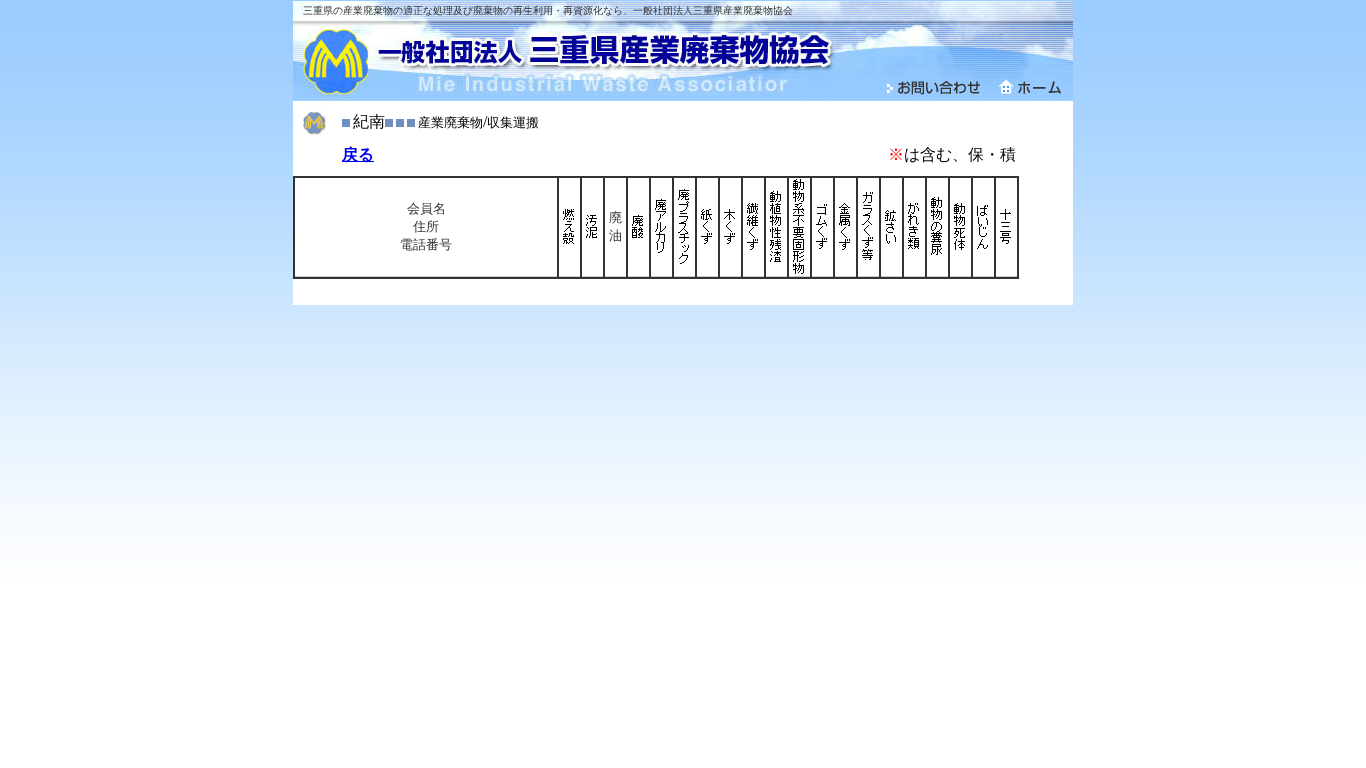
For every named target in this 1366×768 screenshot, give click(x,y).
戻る (358, 154)
